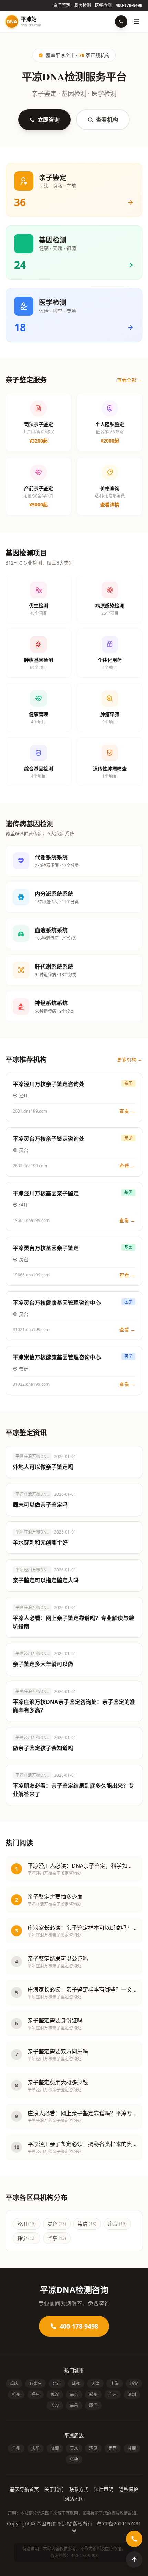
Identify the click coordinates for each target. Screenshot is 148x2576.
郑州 (93, 2394)
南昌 (74, 2405)
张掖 (74, 2459)
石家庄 (35, 2383)
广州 (113, 2394)
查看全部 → (130, 380)
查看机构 (107, 120)
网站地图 (74, 2499)
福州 (35, 2394)
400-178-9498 (129, 5)
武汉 (55, 2394)
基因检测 (83, 5)
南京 (74, 2394)
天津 (95, 2383)
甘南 (132, 2448)
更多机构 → (130, 1060)
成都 (76, 2383)
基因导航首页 (24, 2489)
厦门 (93, 2405)
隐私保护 (128, 2489)
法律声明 (104, 2489)
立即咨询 (49, 120)
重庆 (14, 2383)
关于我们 (54, 2489)
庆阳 (35, 2448)
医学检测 (103, 5)
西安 (134, 2383)
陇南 (55, 2448)
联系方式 (79, 2489)
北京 (57, 2383)
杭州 (16, 2394)
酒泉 (93, 2448)
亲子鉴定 (62, 5)
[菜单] (136, 22)
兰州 (16, 2448)
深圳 (132, 2394)
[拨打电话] (121, 22)
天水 (74, 2448)
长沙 (55, 2405)
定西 (113, 2448)
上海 (115, 2383)
